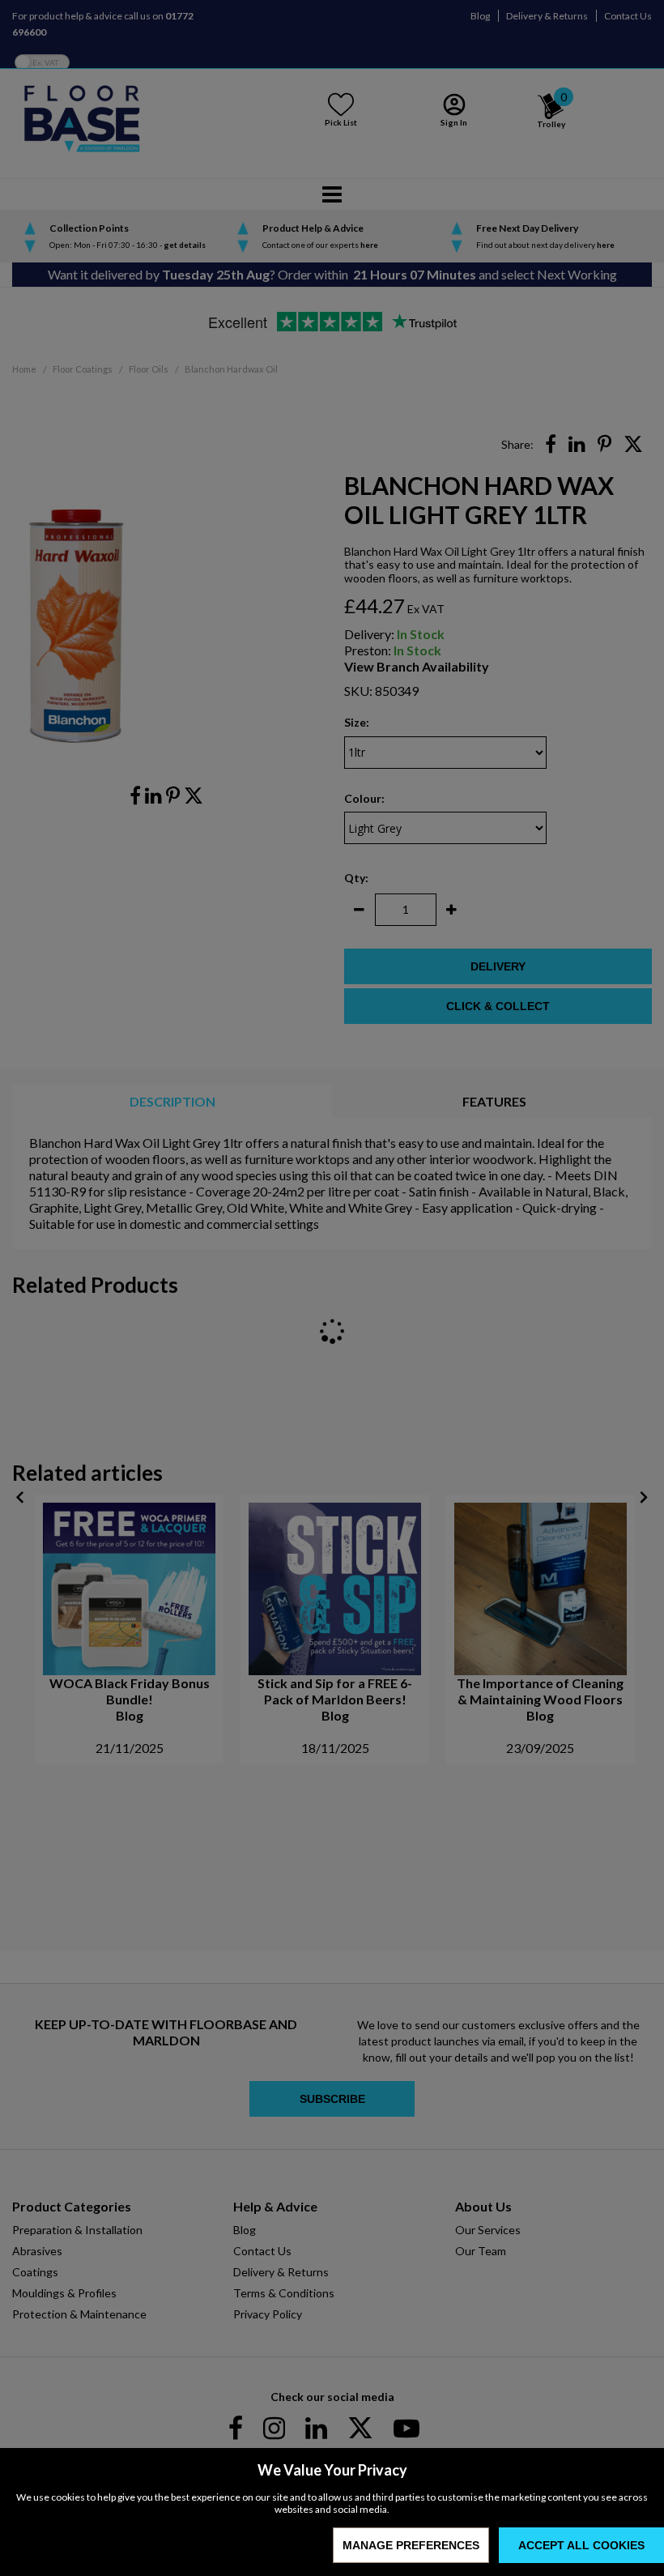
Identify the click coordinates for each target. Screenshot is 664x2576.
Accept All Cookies (581, 2545)
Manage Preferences (411, 2545)
